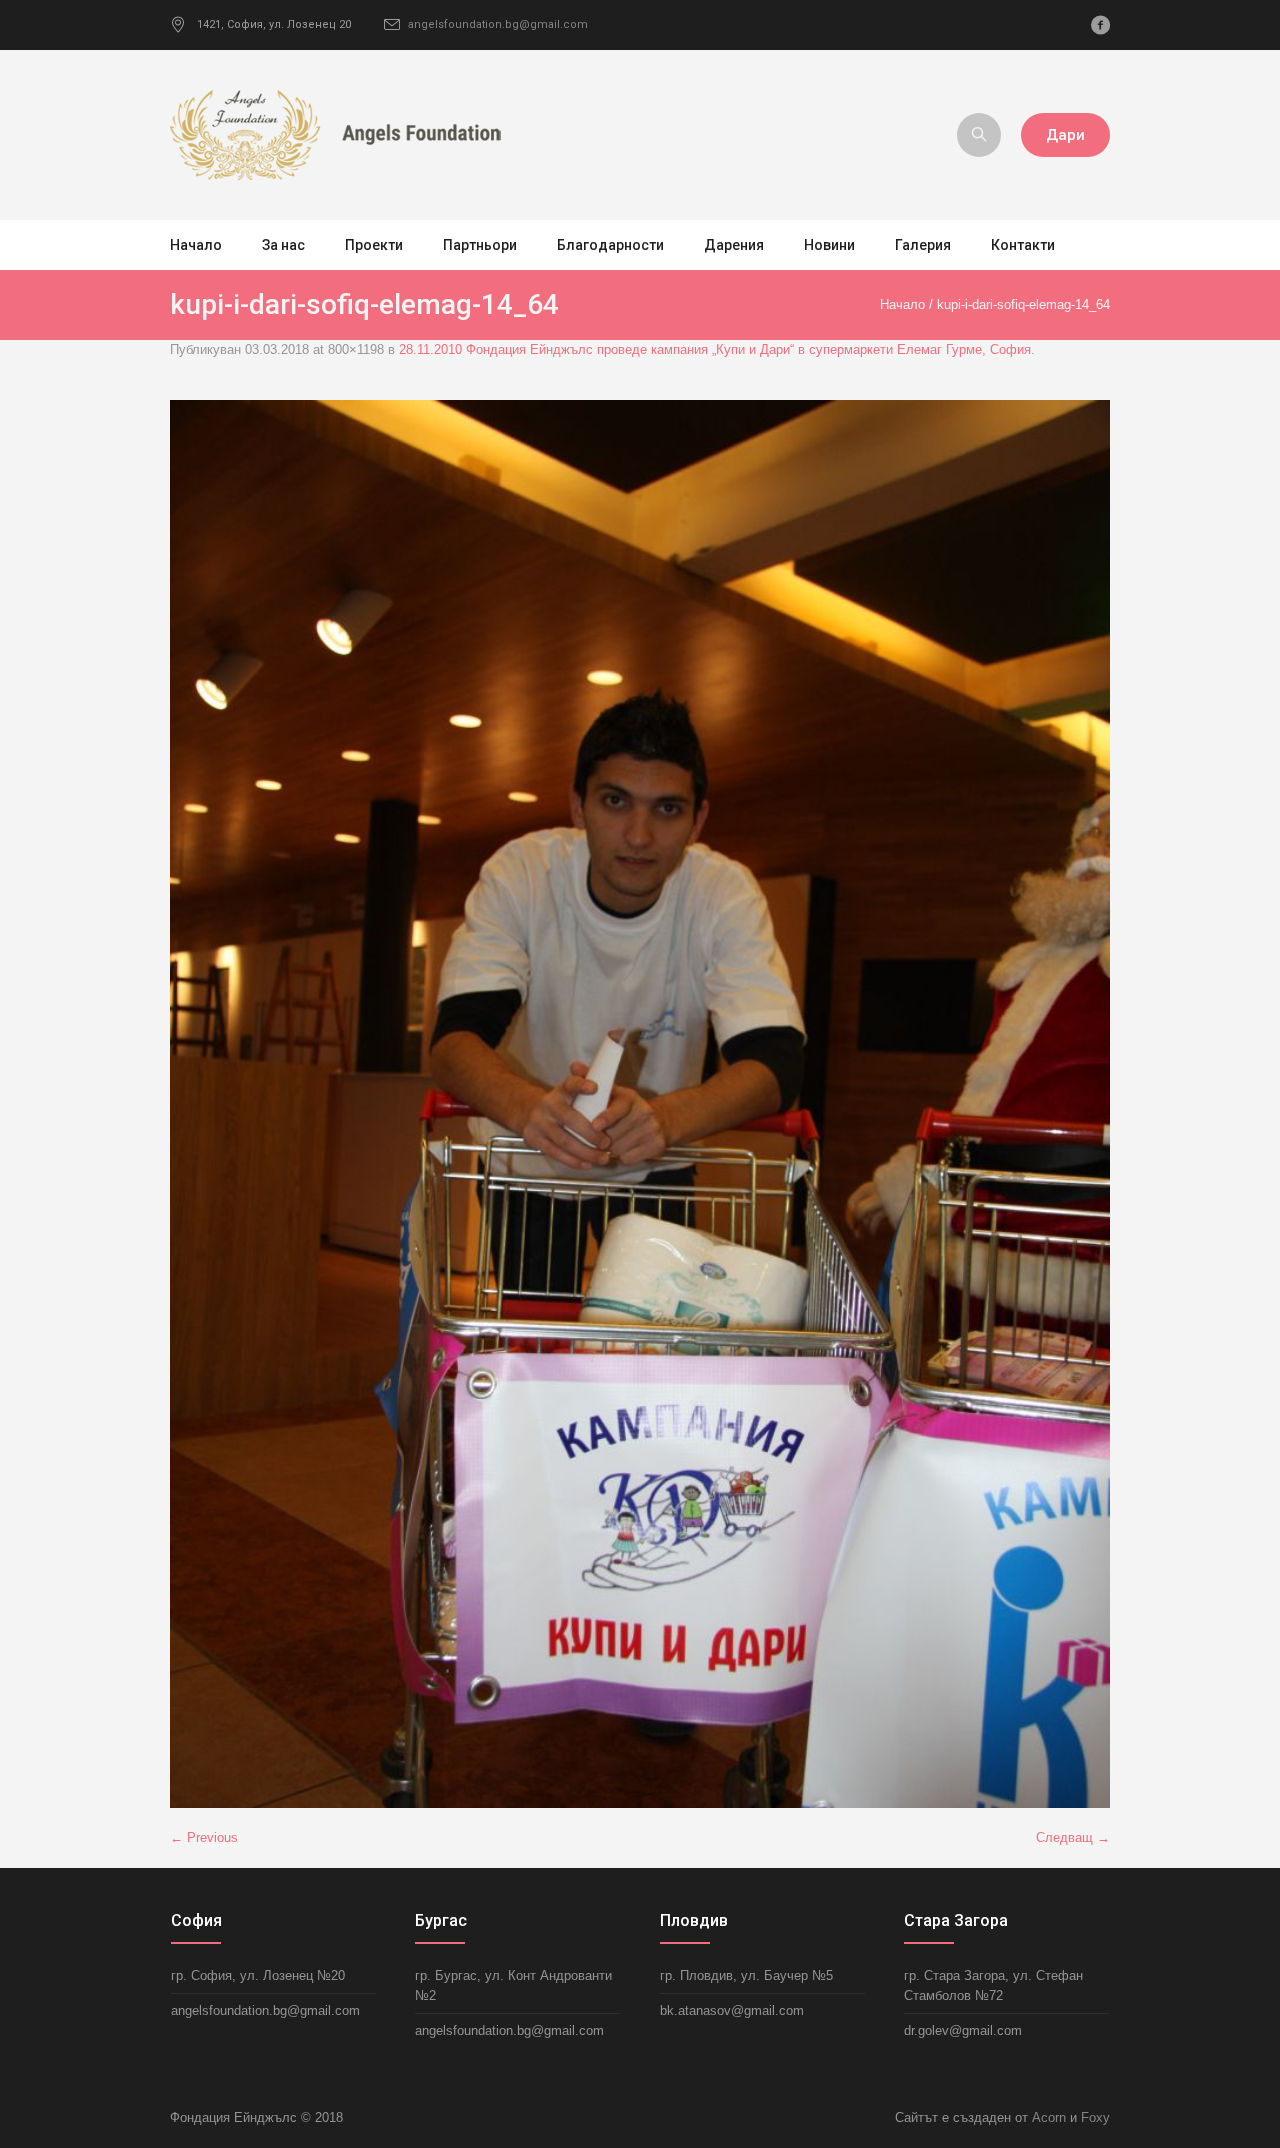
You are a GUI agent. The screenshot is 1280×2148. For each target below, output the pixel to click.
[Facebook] (1100, 25)
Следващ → (1073, 1837)
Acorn (1049, 2117)
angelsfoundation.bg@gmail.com (498, 24)
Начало (902, 304)
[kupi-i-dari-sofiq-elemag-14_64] (640, 1104)
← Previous (204, 1837)
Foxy (1095, 2117)
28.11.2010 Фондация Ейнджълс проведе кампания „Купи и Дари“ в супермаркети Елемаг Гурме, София (715, 349)
